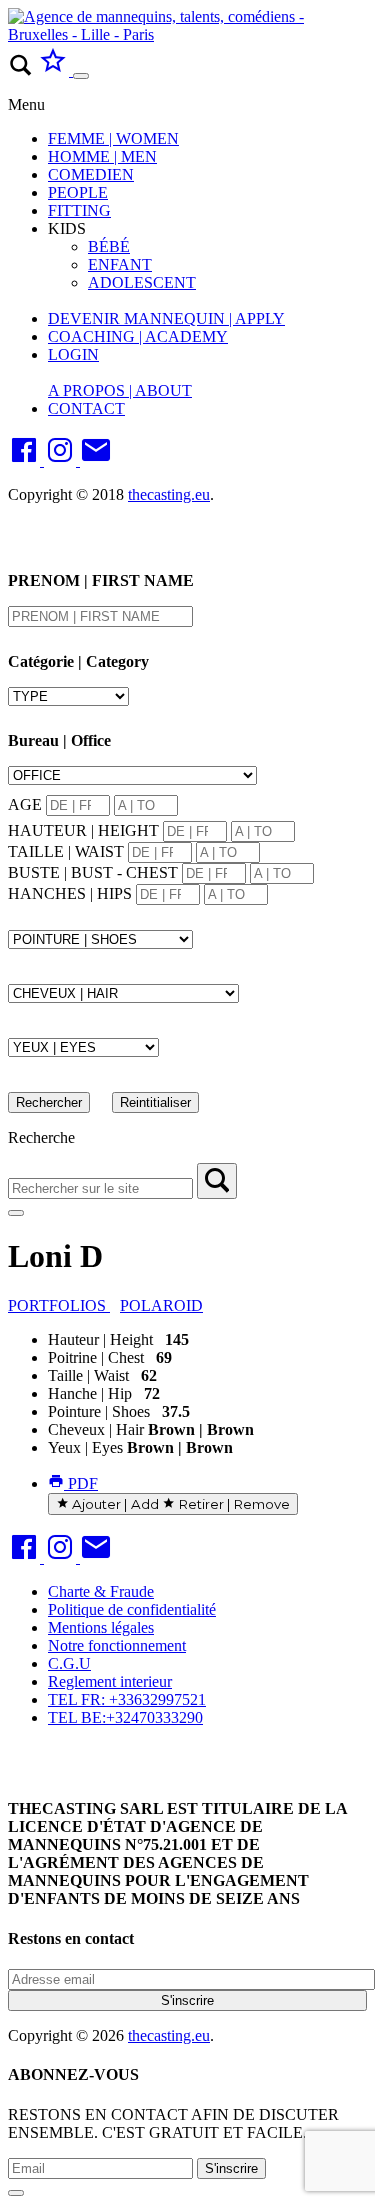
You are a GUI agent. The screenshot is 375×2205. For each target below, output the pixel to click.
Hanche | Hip (90, 1393)
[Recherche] (217, 1181)
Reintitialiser (155, 1102)
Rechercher (49, 1102)
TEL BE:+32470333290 (125, 1717)
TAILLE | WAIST (66, 851)
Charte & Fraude (101, 1591)
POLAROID (161, 1305)
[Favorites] (55, 70)
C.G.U (69, 1663)
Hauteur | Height (100, 1339)
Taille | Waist (88, 1375)
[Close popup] (16, 2193)
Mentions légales (101, 1627)
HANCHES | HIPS (70, 893)
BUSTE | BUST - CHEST (93, 872)
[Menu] (81, 76)
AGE (25, 804)
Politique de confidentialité (132, 1609)
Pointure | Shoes (99, 1411)
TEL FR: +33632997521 (127, 1699)
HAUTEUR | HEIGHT (83, 830)
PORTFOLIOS (59, 1305)
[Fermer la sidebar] (16, 1213)
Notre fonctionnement (117, 1645)
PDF (81, 1483)
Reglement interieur (110, 1681)
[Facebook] (26, 460)
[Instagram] (62, 460)
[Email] (96, 460)
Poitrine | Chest (96, 1357)
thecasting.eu (169, 494)
